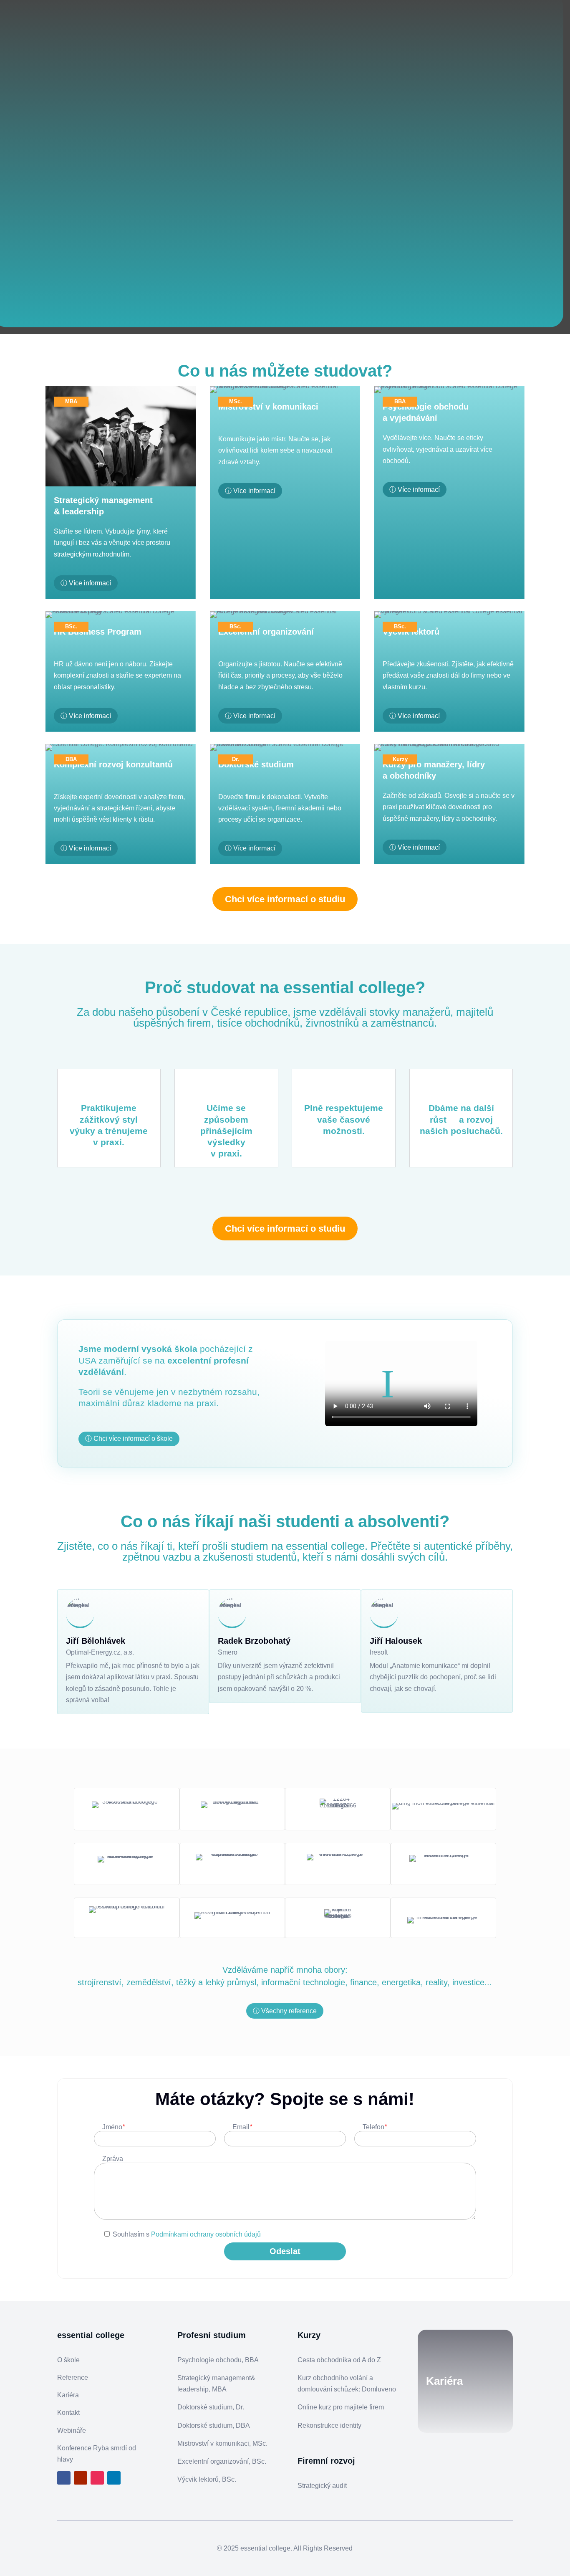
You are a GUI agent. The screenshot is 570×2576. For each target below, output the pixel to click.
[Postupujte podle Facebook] (64, 2478)
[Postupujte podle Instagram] (97, 2478)
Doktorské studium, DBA (214, 2425)
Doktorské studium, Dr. (211, 2407)
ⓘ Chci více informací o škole (129, 1439)
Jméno (113, 2127)
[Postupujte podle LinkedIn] (114, 2478)
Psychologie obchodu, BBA (218, 2360)
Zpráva (113, 2159)
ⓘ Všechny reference (285, 2011)
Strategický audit (322, 2486)
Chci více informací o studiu (285, 899)
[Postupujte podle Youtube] (81, 2478)
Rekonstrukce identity (329, 2425)
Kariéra (68, 2395)
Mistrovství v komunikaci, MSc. (222, 2443)
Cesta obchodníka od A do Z (339, 2360)
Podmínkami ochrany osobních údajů (206, 2234)
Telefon (375, 2127)
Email (242, 2127)
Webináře (72, 2430)
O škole (68, 2360)
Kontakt (68, 2413)
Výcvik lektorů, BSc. (207, 2479)
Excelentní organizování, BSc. (222, 2461)
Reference (73, 2377)
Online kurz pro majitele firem (341, 2407)
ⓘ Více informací (86, 583)
